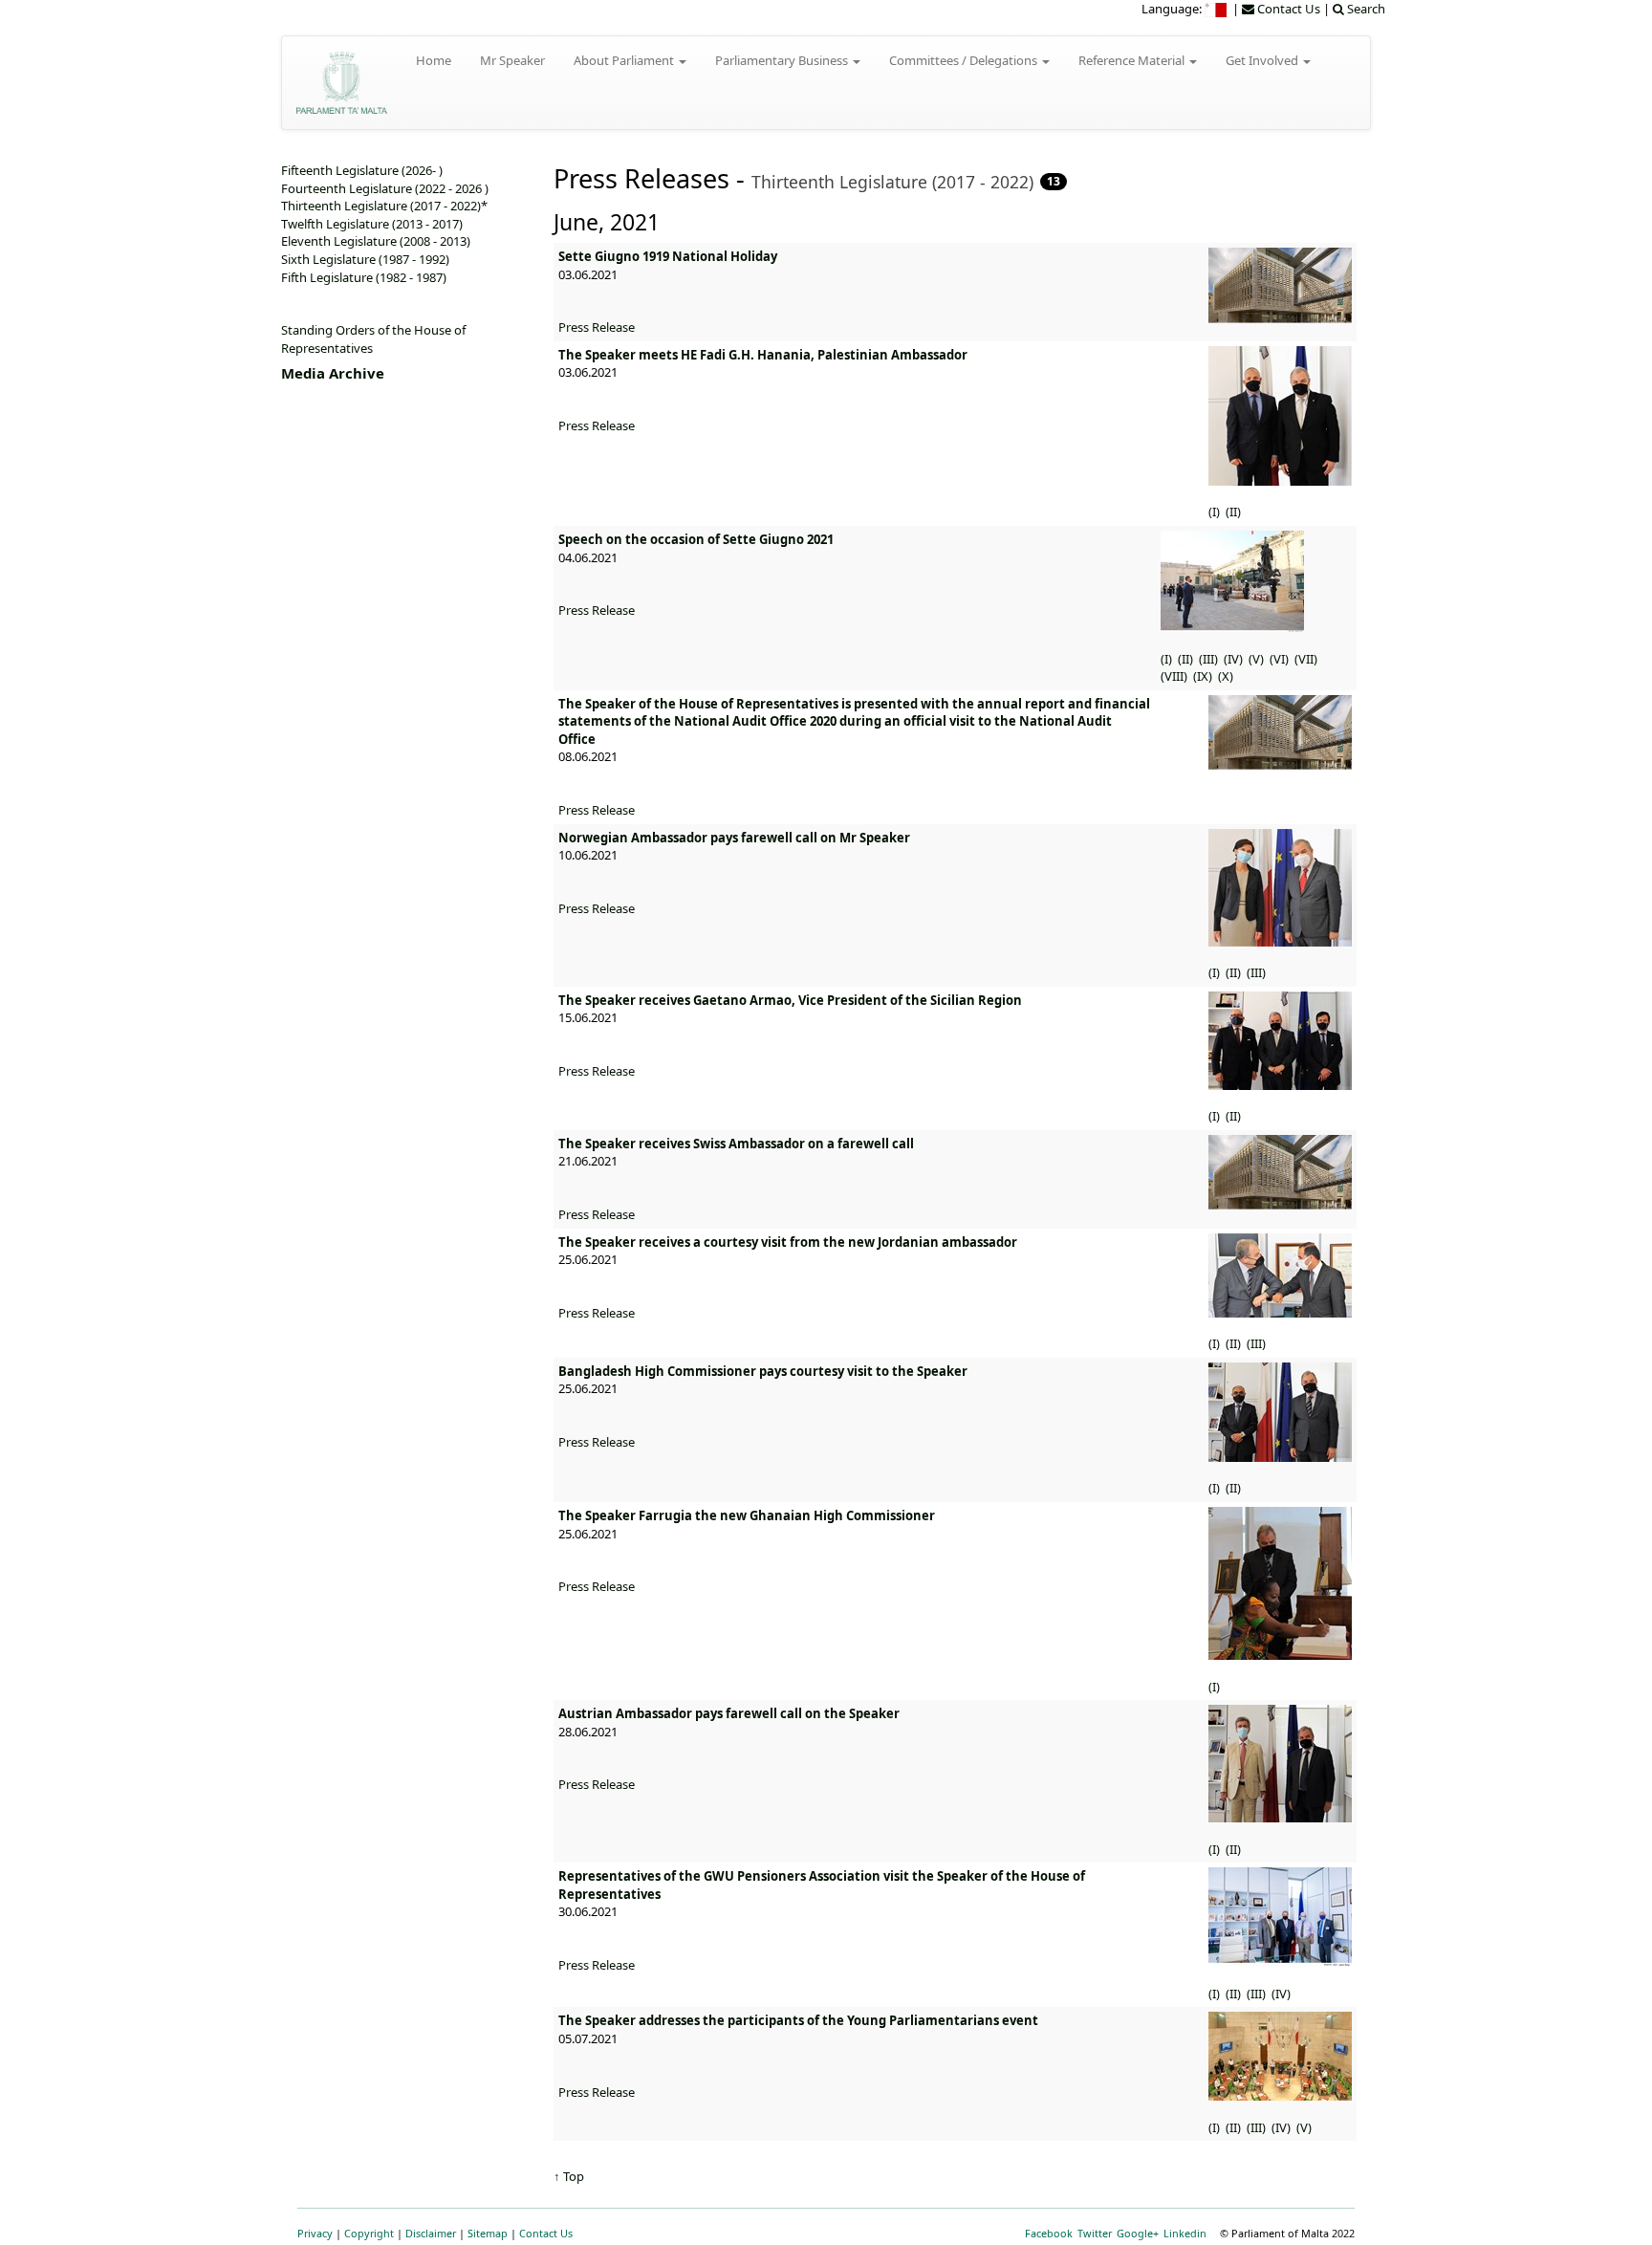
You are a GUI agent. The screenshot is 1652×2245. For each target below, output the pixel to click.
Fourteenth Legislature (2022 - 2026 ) (385, 188)
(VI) (1281, 659)
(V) (1258, 659)
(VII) (1307, 659)
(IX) (1204, 676)
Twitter (1095, 2233)
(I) (1216, 512)
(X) (1227, 676)
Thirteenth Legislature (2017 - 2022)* (384, 206)
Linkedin (1185, 2233)
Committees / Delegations (965, 60)
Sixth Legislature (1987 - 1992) (365, 259)
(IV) (1235, 659)
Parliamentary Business (783, 60)
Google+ (1138, 2233)
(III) (1210, 659)
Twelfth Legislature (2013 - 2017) (372, 224)
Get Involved (1263, 60)
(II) (1235, 512)
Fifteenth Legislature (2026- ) (362, 170)
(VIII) (1175, 676)
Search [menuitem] (1365, 9)
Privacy (315, 2233)
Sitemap (488, 2233)
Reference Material (1133, 60)
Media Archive (333, 373)
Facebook (1049, 2233)
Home (434, 60)
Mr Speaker (512, 60)
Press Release (597, 327)
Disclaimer (431, 2233)
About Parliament (625, 60)
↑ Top (569, 2176)
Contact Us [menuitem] (1287, 9)
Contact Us (546, 2233)
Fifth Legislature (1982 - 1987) (364, 277)
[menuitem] (1217, 9)
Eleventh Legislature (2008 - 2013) (376, 241)
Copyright (369, 2233)
